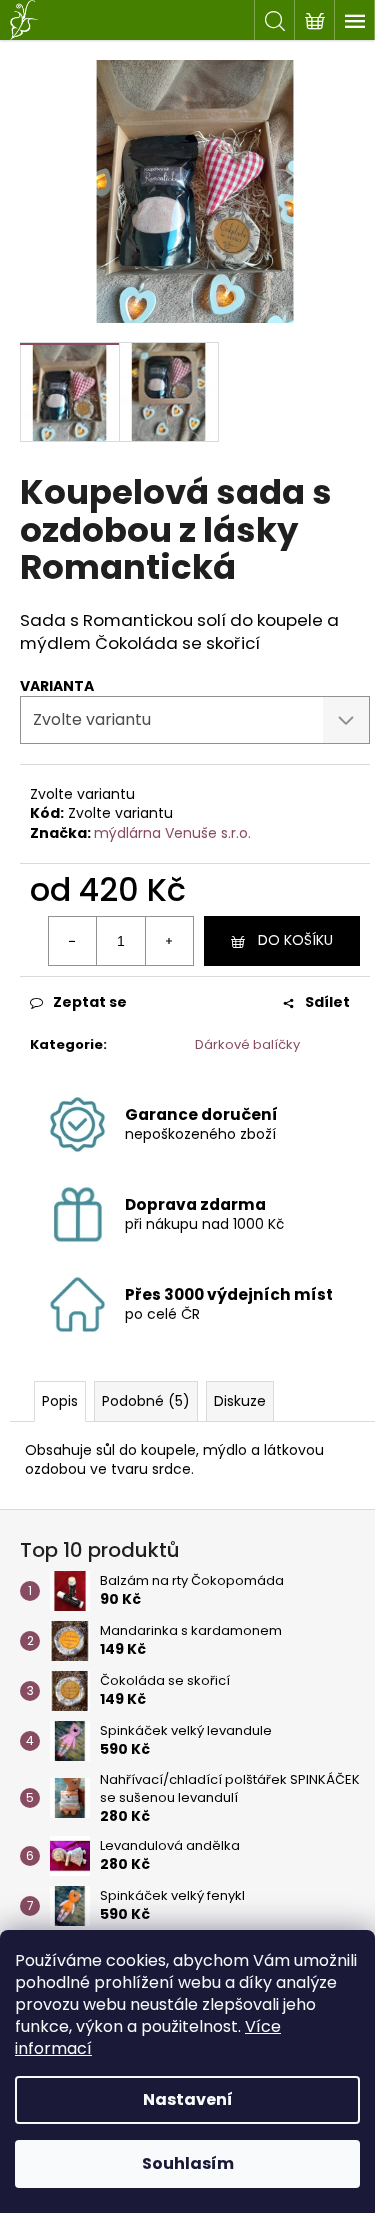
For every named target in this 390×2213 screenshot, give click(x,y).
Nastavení (188, 2099)
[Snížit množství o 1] (73, 941)
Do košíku (295, 940)
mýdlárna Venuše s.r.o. (172, 833)
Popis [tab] (60, 1401)
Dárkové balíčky (247, 1044)
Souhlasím (188, 2163)
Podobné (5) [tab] (146, 1401)
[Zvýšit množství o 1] (169, 941)
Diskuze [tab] (240, 1401)
